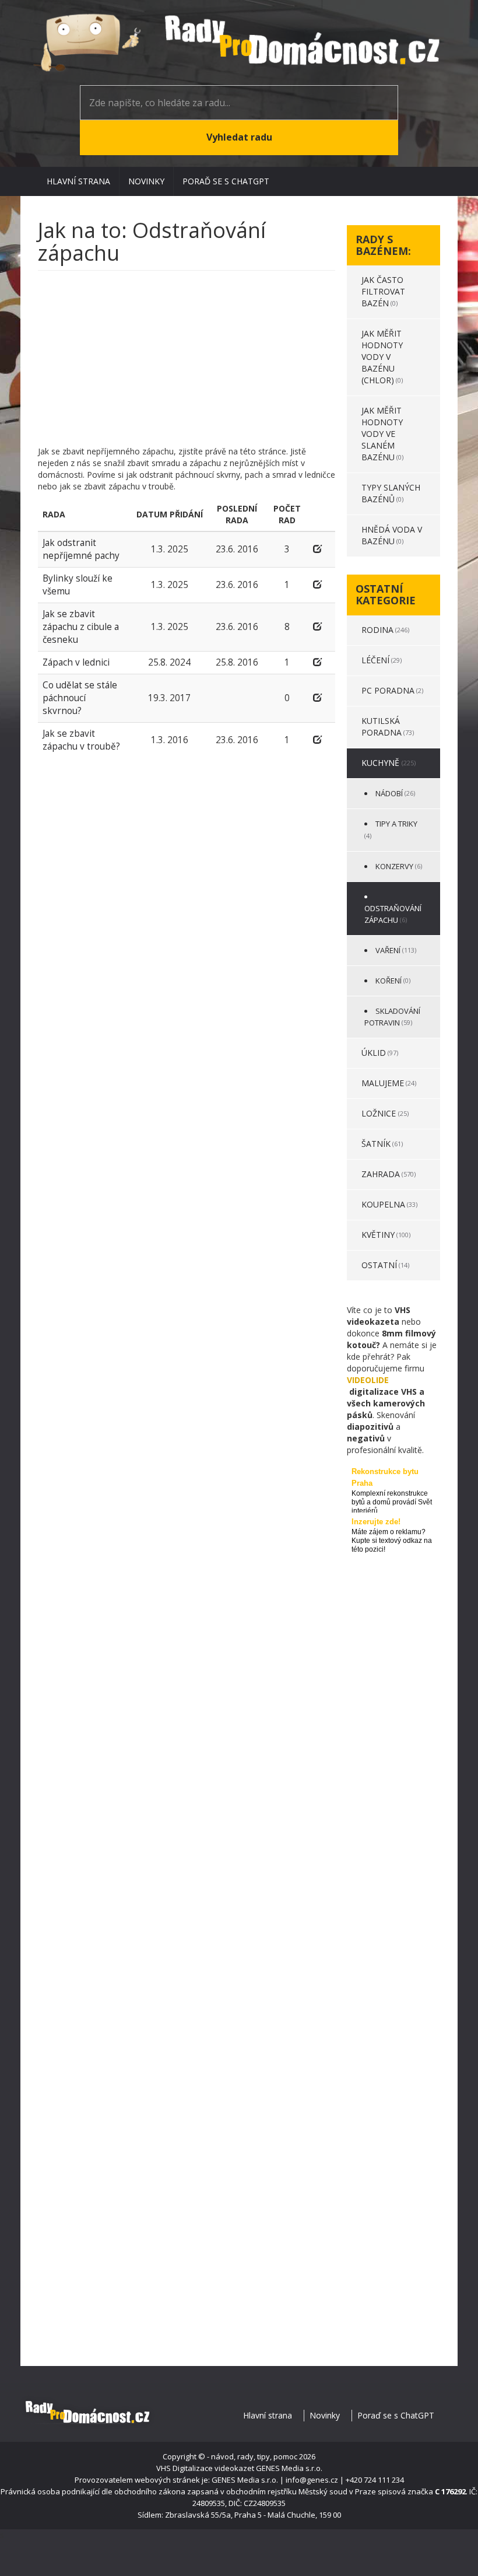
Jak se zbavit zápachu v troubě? (81, 740)
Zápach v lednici (76, 662)
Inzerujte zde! (376, 1522)
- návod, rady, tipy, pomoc (252, 2456)
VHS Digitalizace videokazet (205, 2468)
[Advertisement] (187, 364)
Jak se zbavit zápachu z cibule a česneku (81, 627)
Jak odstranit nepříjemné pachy (81, 549)
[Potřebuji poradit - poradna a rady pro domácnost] (239, 43)
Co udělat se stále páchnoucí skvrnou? (80, 698)
